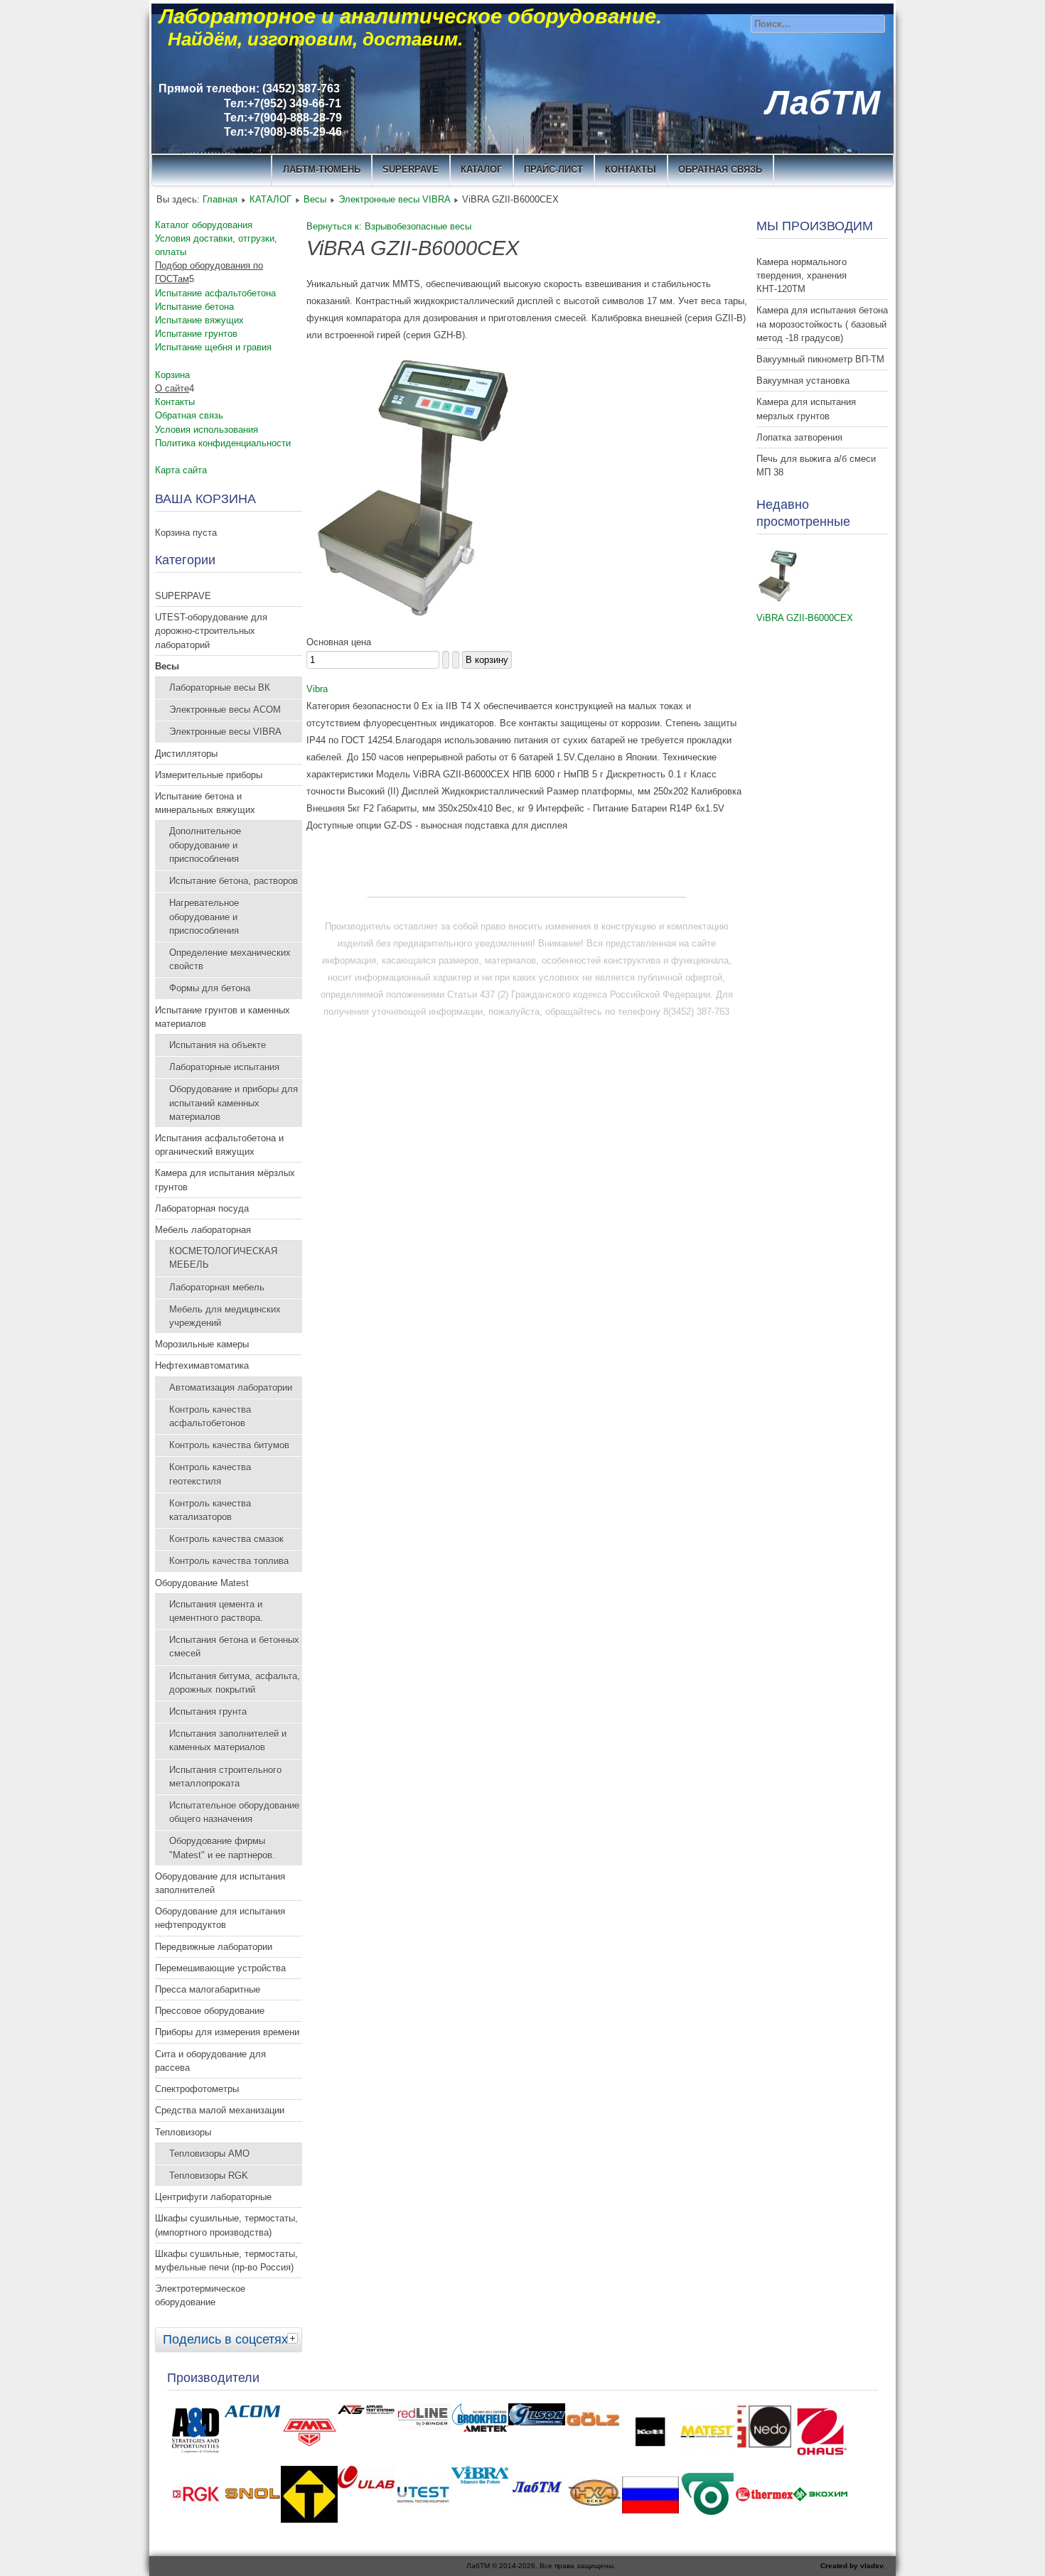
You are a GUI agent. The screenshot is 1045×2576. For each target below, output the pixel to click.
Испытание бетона (194, 307)
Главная (220, 199)
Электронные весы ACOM (225, 710)
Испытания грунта (208, 1712)
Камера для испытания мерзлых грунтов (806, 409)
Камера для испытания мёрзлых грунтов (225, 1180)
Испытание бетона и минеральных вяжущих (205, 803)
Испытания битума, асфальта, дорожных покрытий (235, 1683)
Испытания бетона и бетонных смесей (234, 1647)
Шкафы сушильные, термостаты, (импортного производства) (226, 2225)
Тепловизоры (183, 2132)
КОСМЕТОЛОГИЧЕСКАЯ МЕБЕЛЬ (223, 1258)
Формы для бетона (210, 988)
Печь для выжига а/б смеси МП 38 (816, 465)
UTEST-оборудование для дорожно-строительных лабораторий (211, 631)
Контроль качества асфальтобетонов (210, 1416)
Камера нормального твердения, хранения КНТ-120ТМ (802, 275)
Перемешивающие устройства (220, 1968)
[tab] (294, 2338)
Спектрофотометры (197, 2089)
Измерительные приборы (209, 775)
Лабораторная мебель (217, 1287)
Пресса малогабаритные (208, 1989)
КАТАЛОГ (481, 169)
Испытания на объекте (218, 1045)
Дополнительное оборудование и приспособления (205, 845)
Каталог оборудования (204, 225)
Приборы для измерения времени (227, 2032)
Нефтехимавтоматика (202, 1365)
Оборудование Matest (202, 1583)
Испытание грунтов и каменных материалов (223, 1017)
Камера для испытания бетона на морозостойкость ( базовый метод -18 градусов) (822, 324)
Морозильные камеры (202, 1344)
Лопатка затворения (799, 437)
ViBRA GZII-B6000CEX (805, 618)
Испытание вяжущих (199, 320)
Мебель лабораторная (203, 1230)
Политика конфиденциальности (223, 443)
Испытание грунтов (196, 334)
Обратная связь (720, 169)
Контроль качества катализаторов (210, 1510)
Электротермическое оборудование (200, 2295)
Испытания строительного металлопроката (225, 1777)
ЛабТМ (823, 103)
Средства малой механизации (220, 2110)
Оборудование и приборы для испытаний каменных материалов (234, 1103)
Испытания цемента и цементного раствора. (216, 1611)
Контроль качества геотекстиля (210, 1474)
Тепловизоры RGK (209, 2176)
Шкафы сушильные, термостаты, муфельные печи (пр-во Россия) (226, 2260)
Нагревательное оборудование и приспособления (204, 916)
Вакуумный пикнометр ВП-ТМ (820, 359)
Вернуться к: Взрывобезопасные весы (389, 226)
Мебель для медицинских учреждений (225, 1316)
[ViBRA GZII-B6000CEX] (778, 601)
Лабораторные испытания (224, 1067)
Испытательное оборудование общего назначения (234, 1812)
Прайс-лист (553, 169)
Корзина (172, 375)
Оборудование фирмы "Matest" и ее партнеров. (222, 1848)
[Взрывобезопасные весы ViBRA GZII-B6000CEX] (413, 625)
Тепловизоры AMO (209, 2154)
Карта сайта (181, 470)
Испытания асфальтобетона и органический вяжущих (219, 1145)
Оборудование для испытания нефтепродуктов (220, 1918)
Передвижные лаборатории (214, 1947)
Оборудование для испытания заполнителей (220, 1883)
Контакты (175, 402)
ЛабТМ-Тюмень (322, 169)
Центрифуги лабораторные (213, 2197)
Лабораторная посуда (202, 1208)
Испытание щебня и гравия (213, 347)
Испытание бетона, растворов (234, 881)
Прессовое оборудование (210, 2011)
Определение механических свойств (230, 959)
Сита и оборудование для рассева (210, 2061)
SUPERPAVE (411, 169)
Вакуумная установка (803, 381)
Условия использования (207, 430)
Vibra (317, 689)
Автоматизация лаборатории (231, 1387)
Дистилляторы (186, 754)
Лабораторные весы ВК (220, 688)
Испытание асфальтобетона (215, 293)
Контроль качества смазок (226, 1539)
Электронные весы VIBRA (394, 199)
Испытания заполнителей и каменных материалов (228, 1740)
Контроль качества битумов (229, 1445)
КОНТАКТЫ (631, 169)
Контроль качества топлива (229, 1561)
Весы (315, 199)
